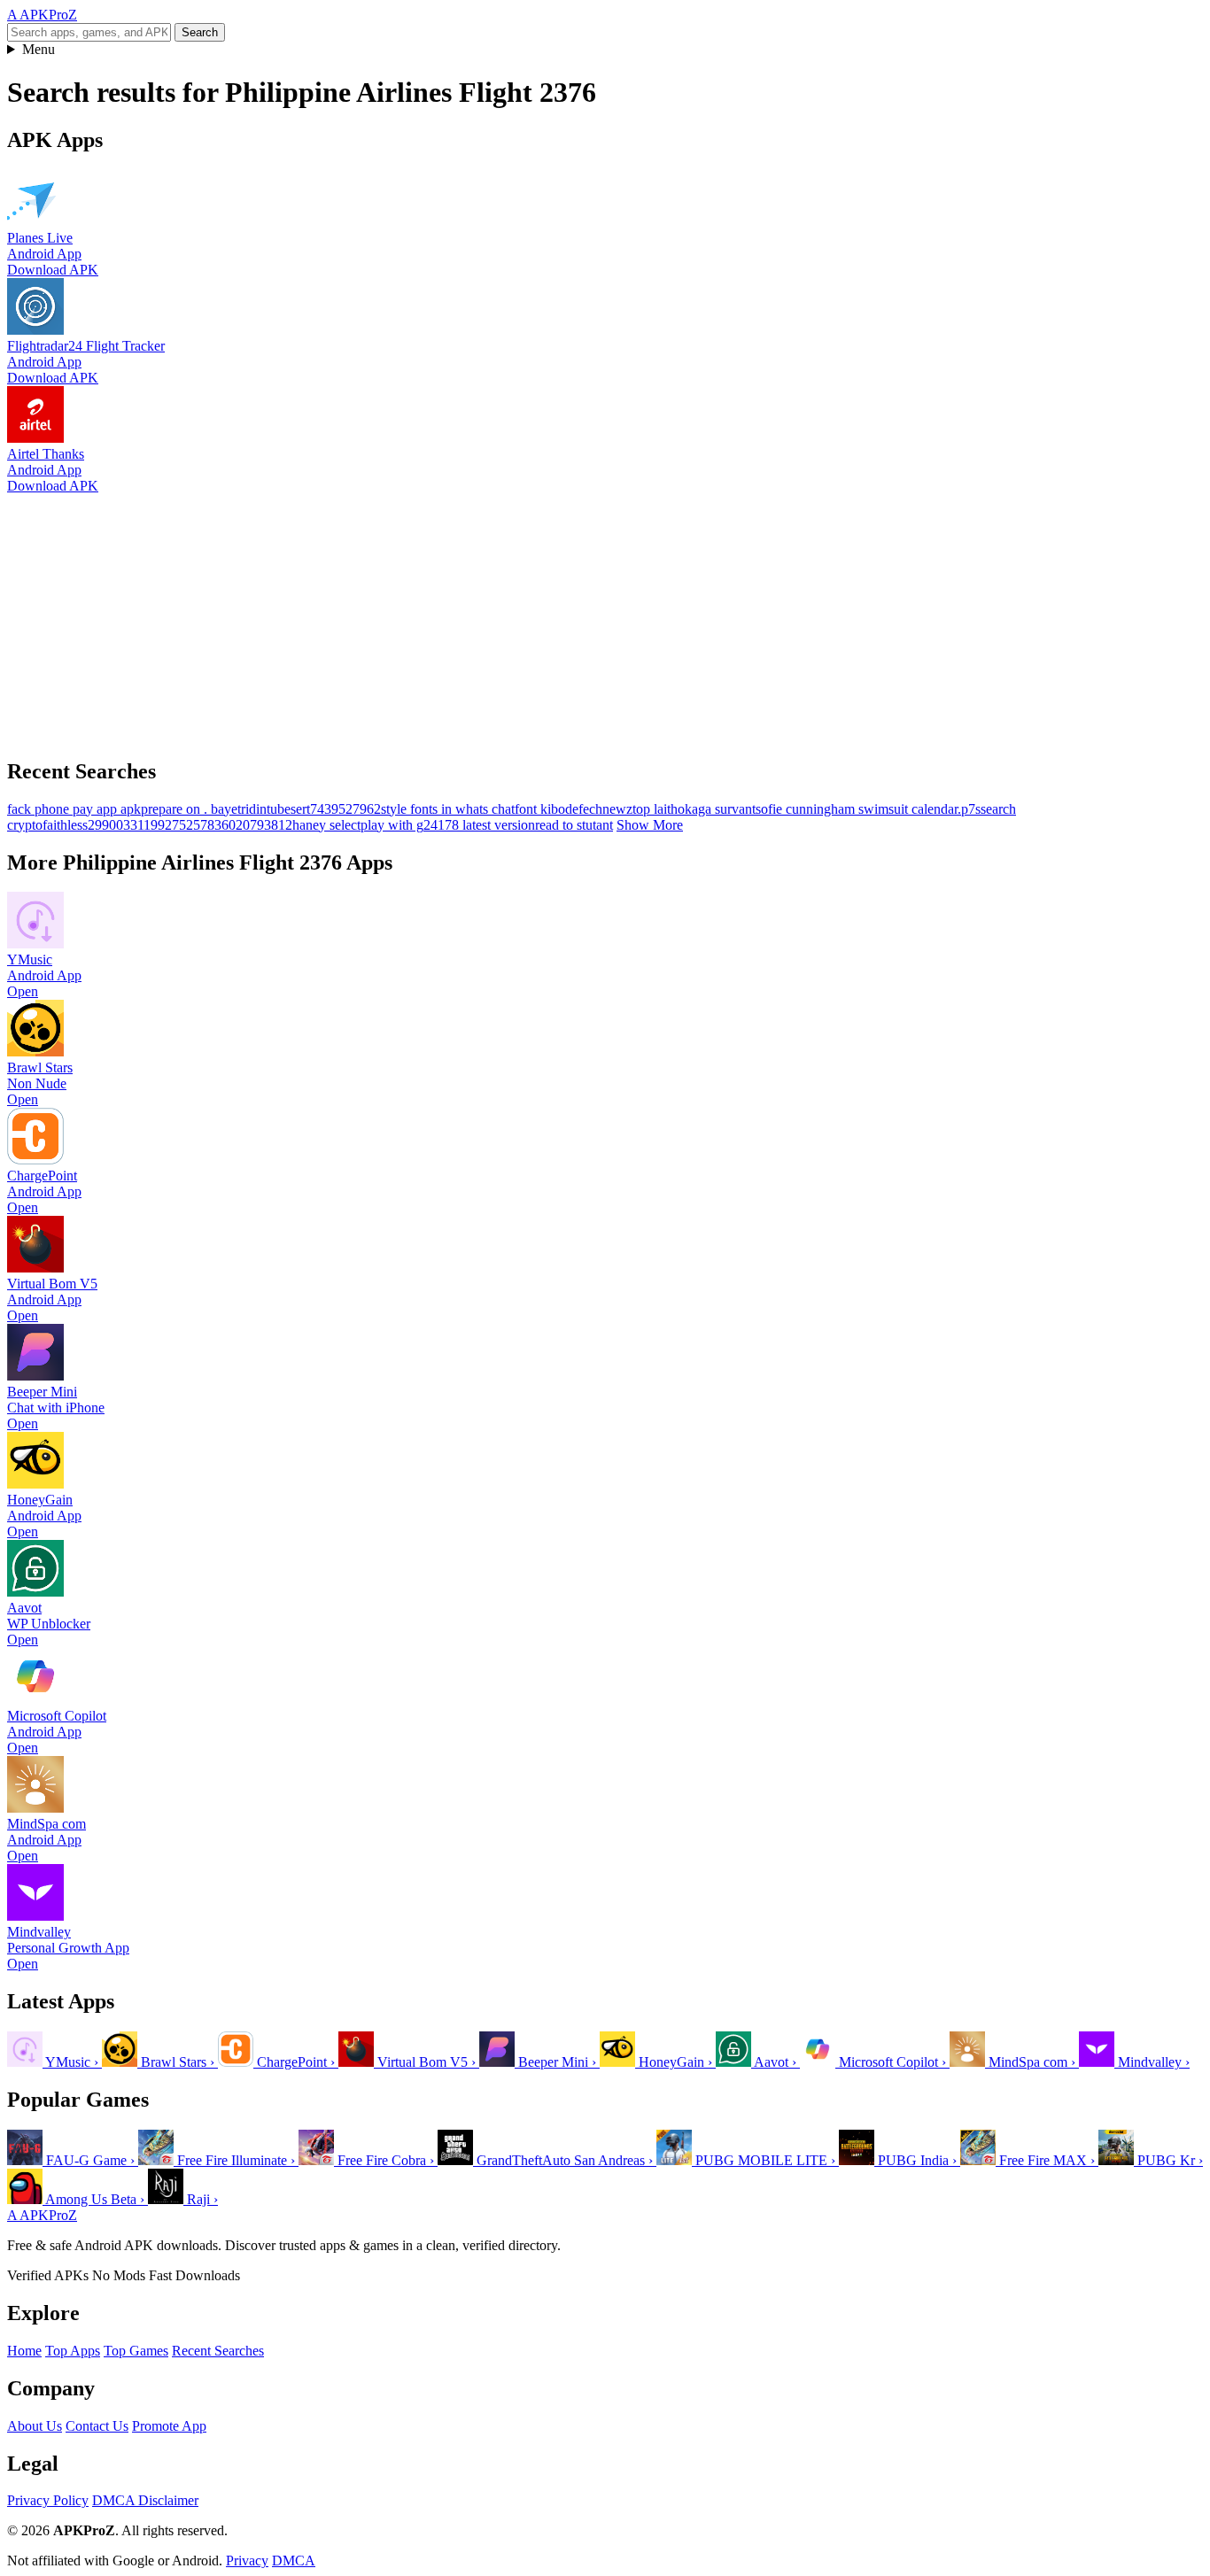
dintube (270, 809)
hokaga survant (713, 809)
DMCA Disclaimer (145, 2500)
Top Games (136, 2351)
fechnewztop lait (624, 809)
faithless (65, 825)
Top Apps (73, 2351)
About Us (35, 2426)
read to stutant (574, 825)
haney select (326, 825)
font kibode (547, 809)
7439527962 (345, 809)
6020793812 (257, 825)
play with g (392, 825)
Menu (39, 49)
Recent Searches (218, 2351)
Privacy (247, 2561)
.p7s (969, 809)
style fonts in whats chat (448, 809)
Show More (650, 825)
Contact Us (97, 2426)
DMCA (294, 2561)
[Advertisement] (539, 618)
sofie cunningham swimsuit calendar (857, 809)
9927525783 (186, 825)
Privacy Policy (48, 2500)
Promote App (169, 2426)
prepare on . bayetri (195, 809)
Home (24, 2351)
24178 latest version (479, 825)
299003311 (119, 825)
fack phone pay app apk (74, 809)
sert (300, 809)
